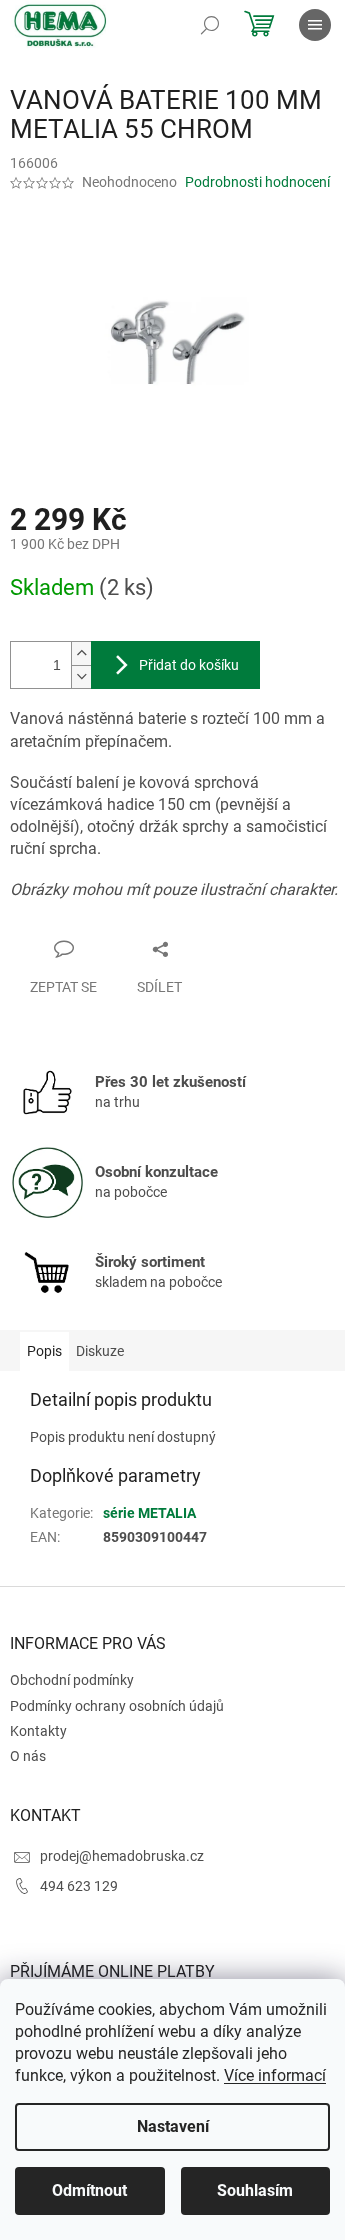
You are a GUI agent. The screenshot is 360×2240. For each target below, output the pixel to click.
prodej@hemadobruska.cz (122, 1856)
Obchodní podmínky (72, 1680)
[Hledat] (210, 25)
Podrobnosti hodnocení (257, 182)
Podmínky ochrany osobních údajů (117, 1706)
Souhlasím (255, 2190)
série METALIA (149, 1513)
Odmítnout (89, 2190)
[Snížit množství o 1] (81, 676)
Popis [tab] (44, 1351)
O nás (28, 1756)
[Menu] (315, 25)
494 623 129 (79, 1886)
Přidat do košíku (189, 665)
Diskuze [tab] (100, 1351)
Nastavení (173, 2126)
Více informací (275, 2075)
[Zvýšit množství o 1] (81, 653)
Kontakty (38, 1731)
